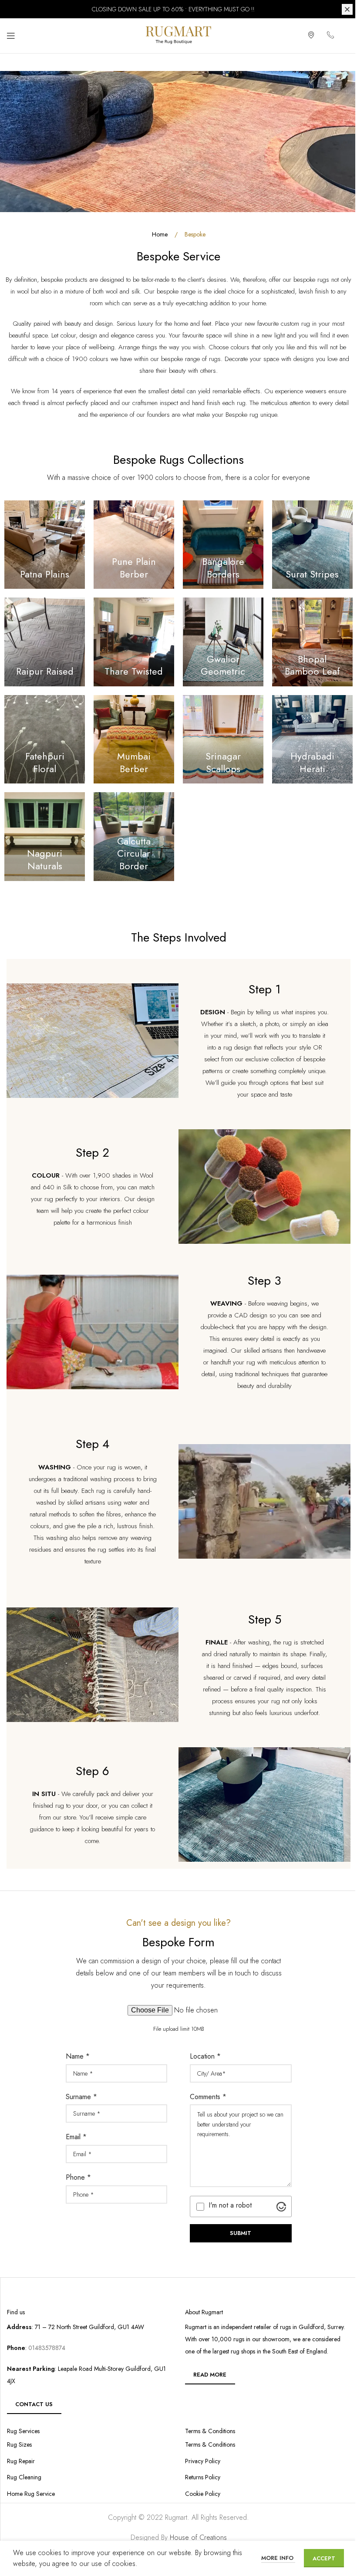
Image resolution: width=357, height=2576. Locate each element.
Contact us (34, 2404)
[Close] (347, 9)
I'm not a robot (230, 2205)
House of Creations (198, 2537)
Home (161, 234)
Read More (210, 2375)
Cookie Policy (203, 2494)
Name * (78, 2056)
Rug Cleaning (24, 2477)
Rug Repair (21, 2461)
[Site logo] (178, 35)
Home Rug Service (31, 2494)
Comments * (208, 2097)
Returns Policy (203, 2477)
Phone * (78, 2177)
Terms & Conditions (210, 2445)
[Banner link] (45, 545)
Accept (324, 2558)
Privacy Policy (203, 2461)
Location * (205, 2056)
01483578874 (46, 2348)
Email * (76, 2137)
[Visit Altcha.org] (281, 2207)
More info (278, 2558)
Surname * (81, 2097)
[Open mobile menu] (11, 36)
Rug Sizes (19, 2445)
